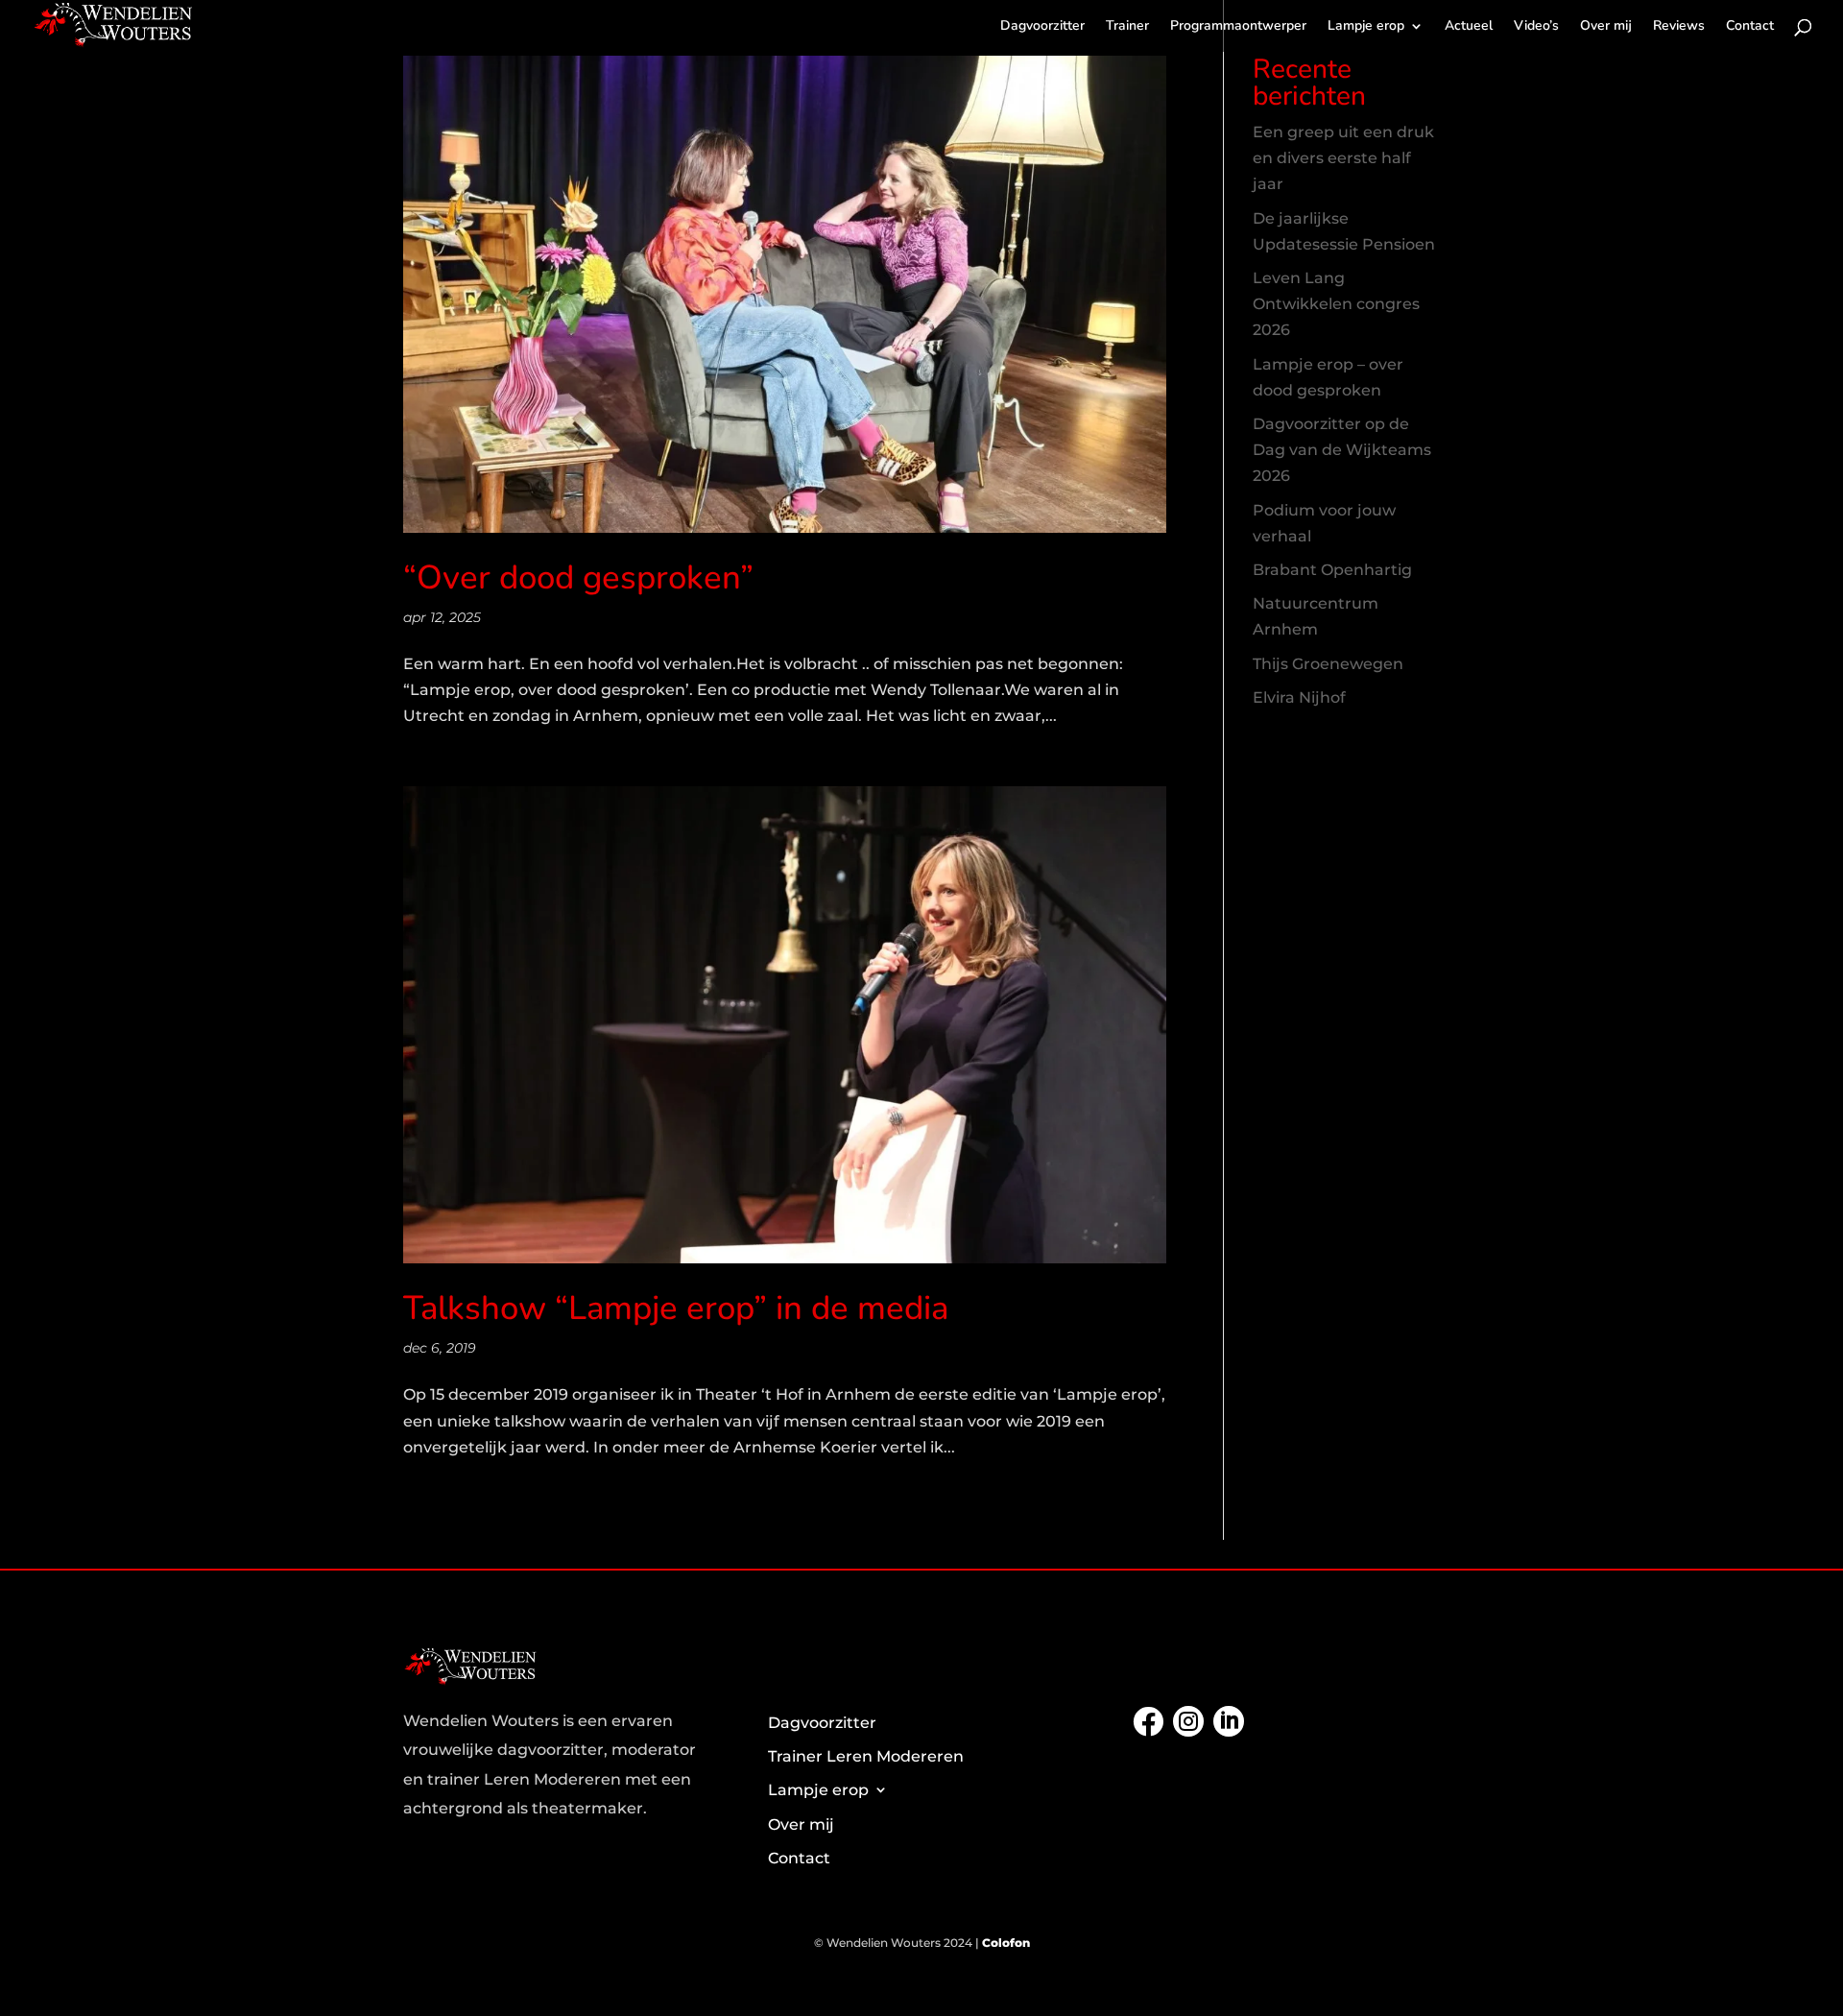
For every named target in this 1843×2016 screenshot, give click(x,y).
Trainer (1127, 27)
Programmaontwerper (1238, 27)
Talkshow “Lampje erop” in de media (676, 1308)
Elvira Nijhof (1299, 697)
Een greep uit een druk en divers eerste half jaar (1343, 158)
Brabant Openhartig (1332, 570)
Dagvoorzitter (1042, 27)
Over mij (1606, 27)
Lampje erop (1366, 27)
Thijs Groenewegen (1328, 664)
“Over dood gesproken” (578, 577)
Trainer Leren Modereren (866, 1756)
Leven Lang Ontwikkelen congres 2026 (1336, 304)
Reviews (1679, 27)
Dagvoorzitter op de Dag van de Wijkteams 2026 (1342, 450)
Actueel (1469, 27)
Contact (1750, 27)
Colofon (1006, 1943)
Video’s (1536, 27)
